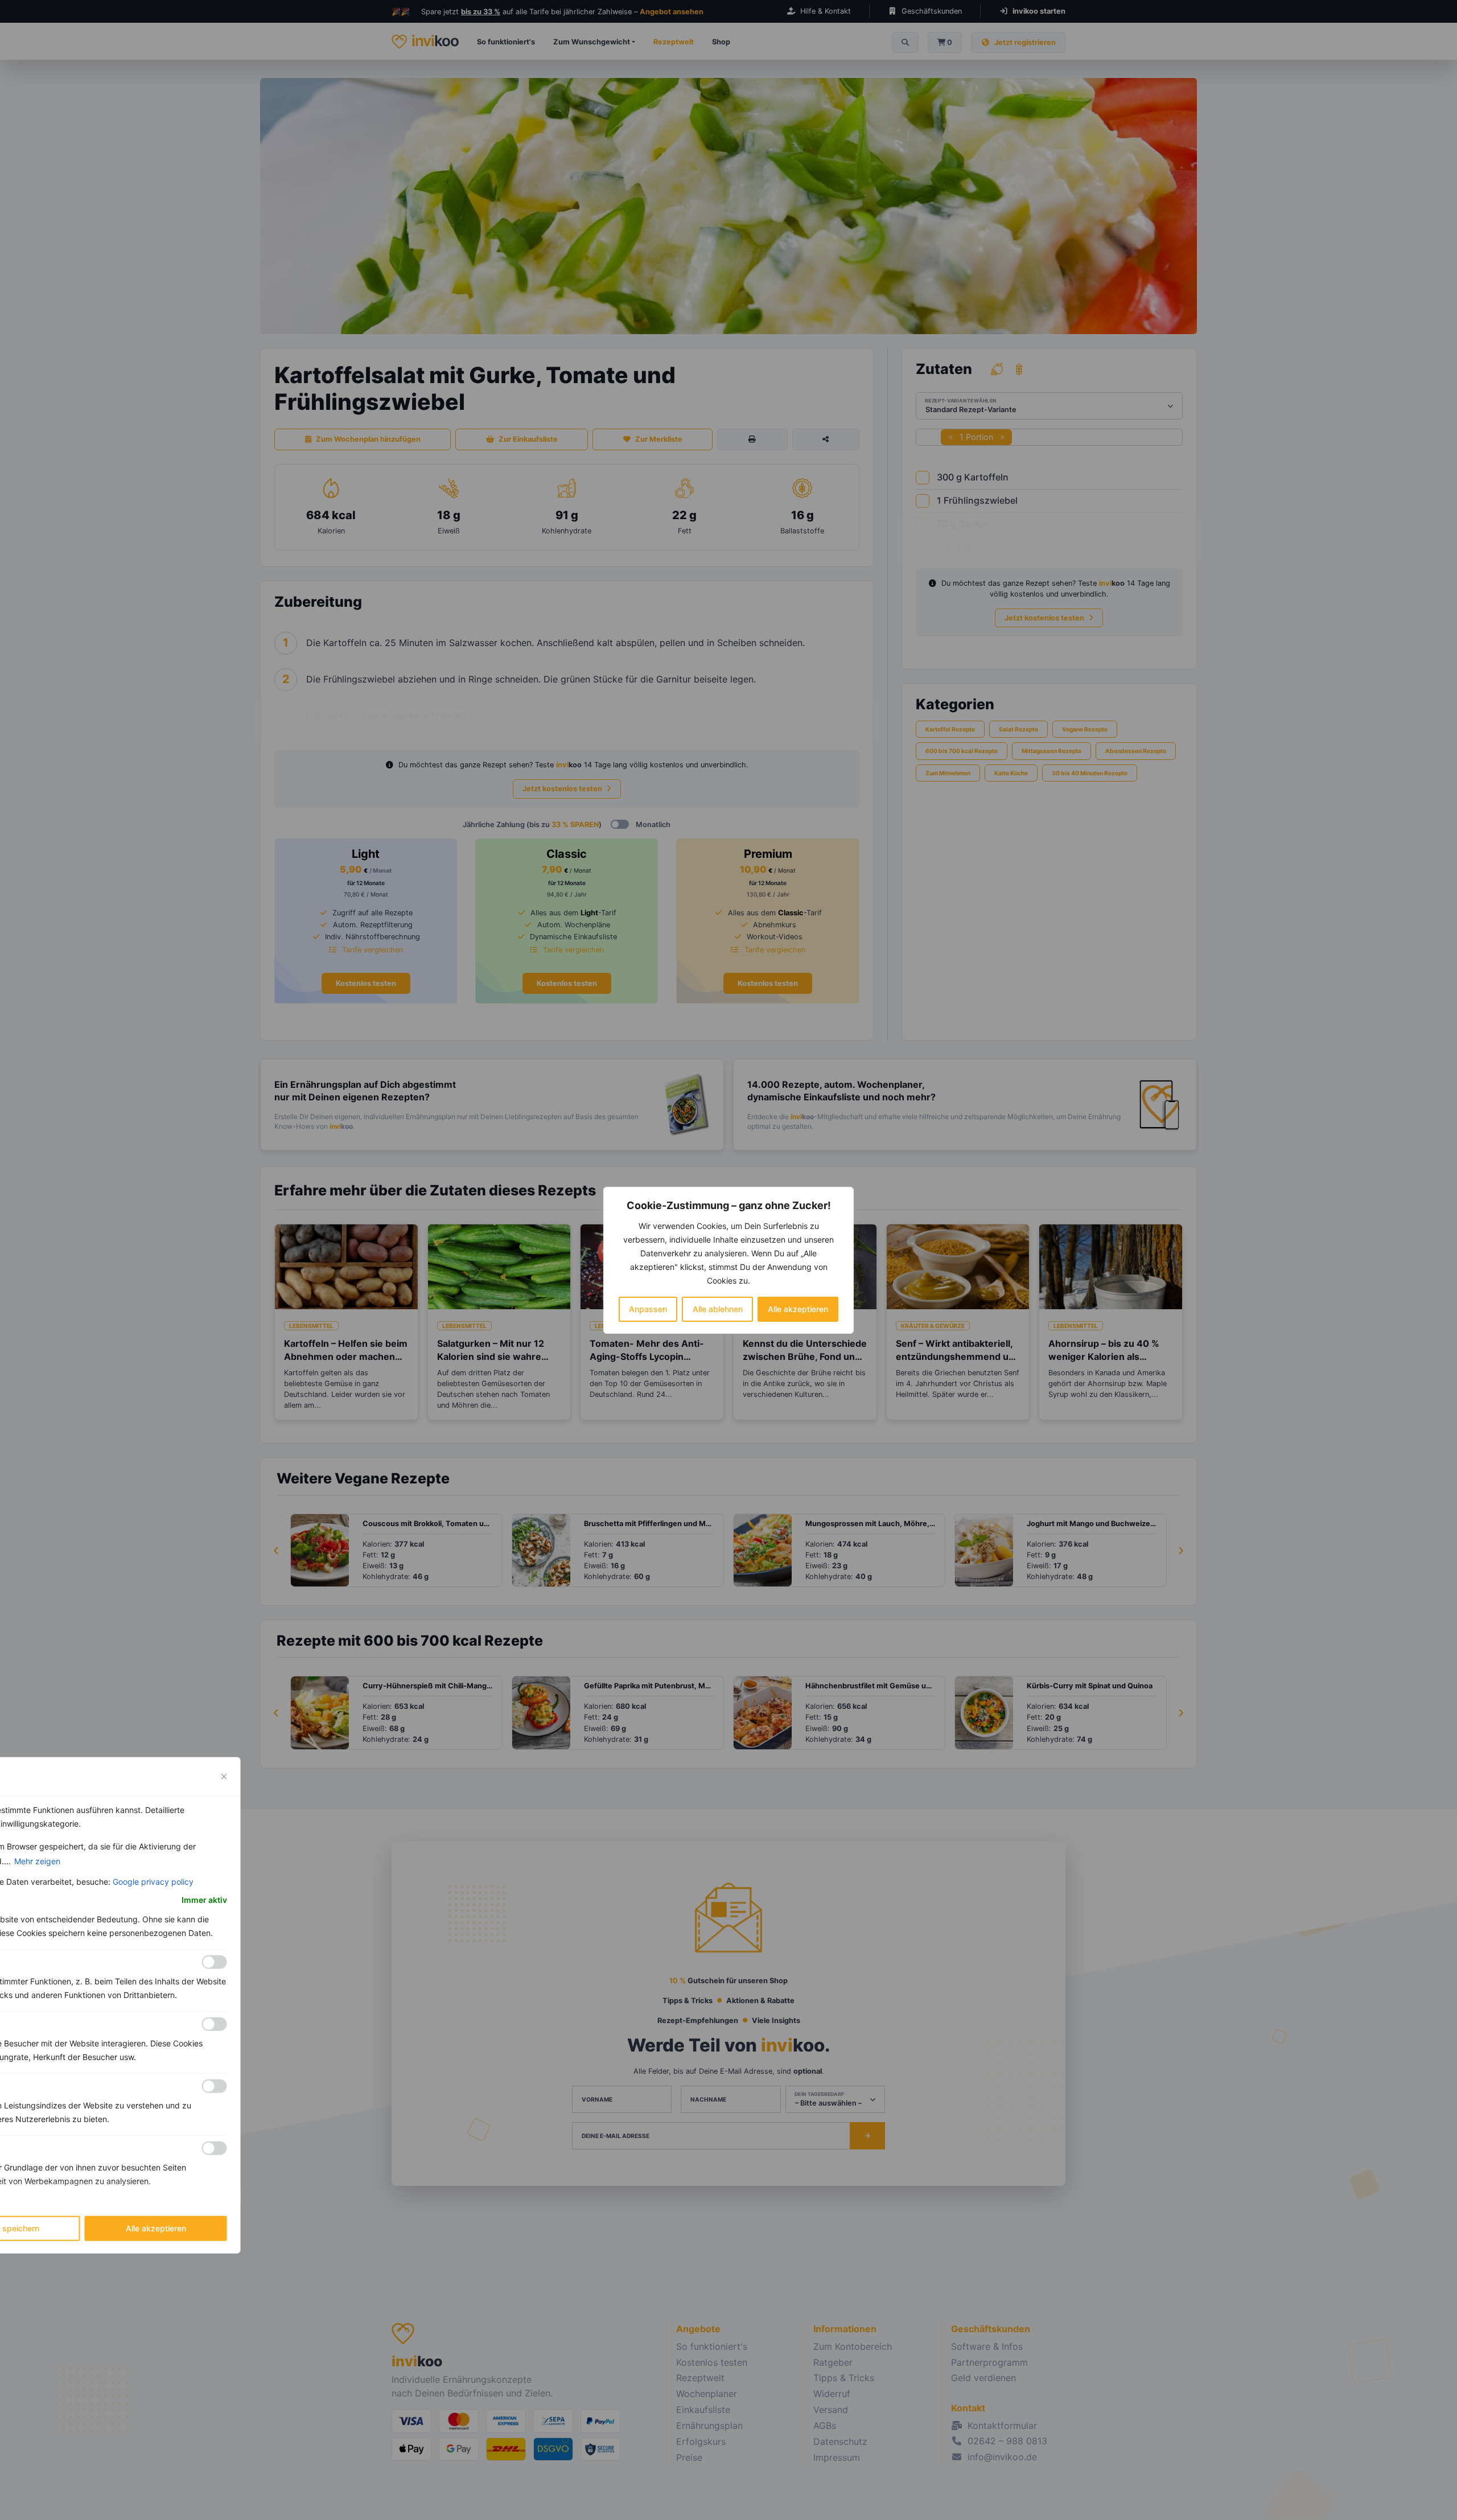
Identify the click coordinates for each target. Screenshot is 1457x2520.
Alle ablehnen (718, 1309)
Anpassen (648, 1309)
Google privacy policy (153, 1881)
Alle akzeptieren (798, 1309)
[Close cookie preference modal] (224, 1776)
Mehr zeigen (37, 1861)
